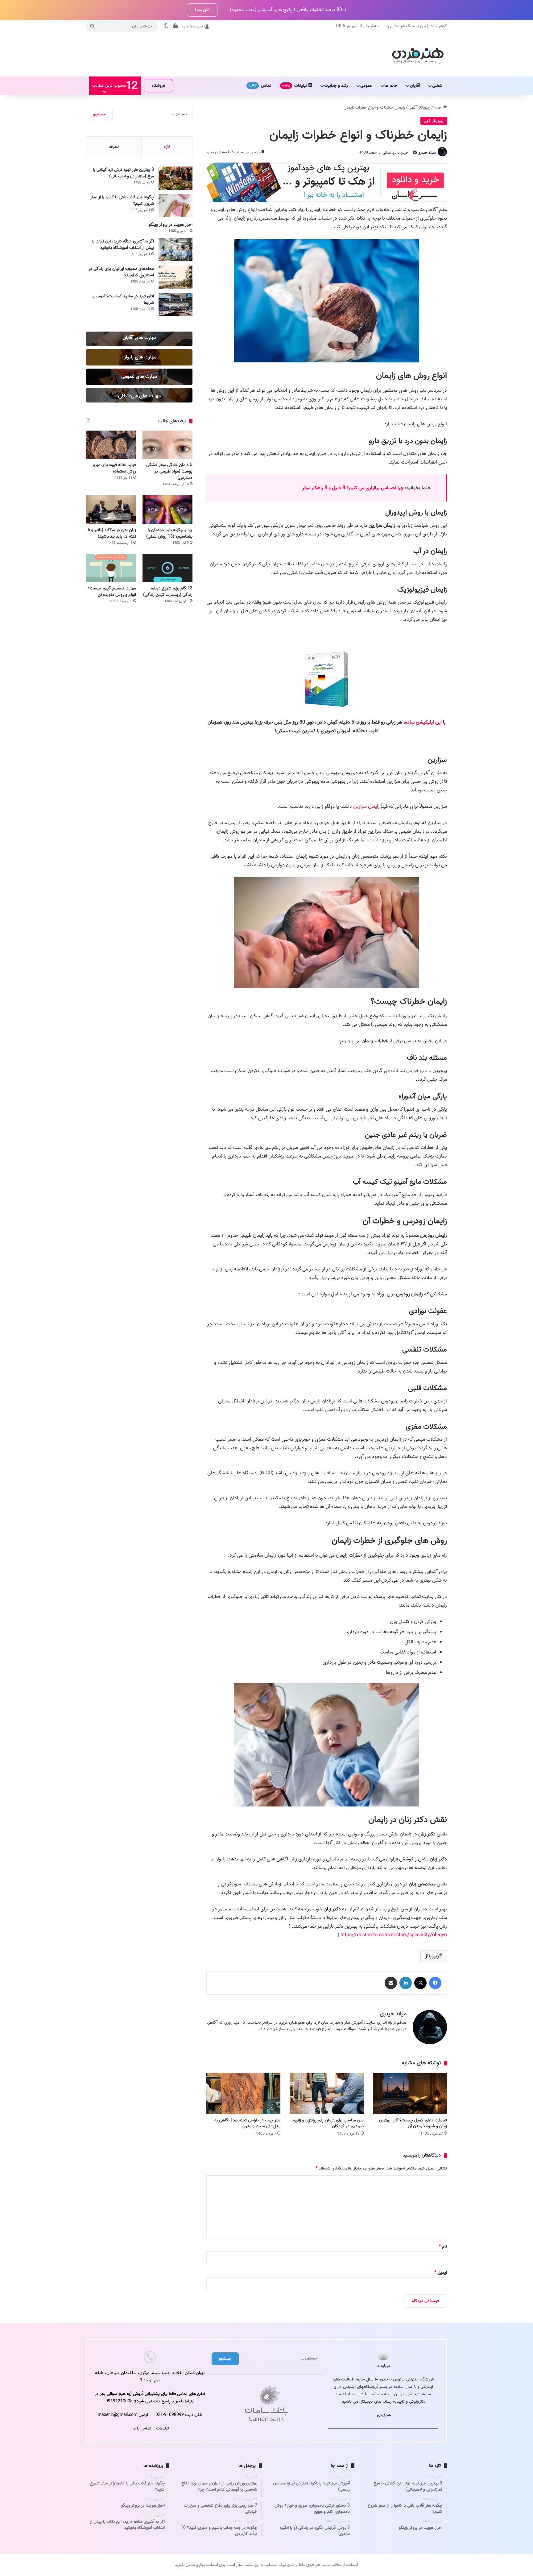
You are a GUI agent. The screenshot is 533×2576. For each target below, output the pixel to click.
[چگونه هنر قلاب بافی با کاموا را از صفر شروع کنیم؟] (176, 206)
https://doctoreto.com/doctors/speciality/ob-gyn (394, 1935)
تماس (260, 86)
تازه (167, 147)
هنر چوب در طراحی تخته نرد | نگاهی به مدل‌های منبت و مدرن (247, 2123)
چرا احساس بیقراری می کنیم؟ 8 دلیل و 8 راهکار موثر (353, 488)
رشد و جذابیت (336, 86)
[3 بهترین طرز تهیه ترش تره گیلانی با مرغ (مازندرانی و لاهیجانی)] (176, 178)
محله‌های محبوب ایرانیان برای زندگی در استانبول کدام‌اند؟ (121, 272)
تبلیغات (295, 86)
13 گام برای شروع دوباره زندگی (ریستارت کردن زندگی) (168, 592)
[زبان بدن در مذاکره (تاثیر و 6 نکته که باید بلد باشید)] (111, 509)
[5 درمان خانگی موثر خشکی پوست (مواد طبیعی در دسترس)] (167, 445)
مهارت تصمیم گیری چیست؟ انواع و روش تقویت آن (112, 592)
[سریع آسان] (327, 201)
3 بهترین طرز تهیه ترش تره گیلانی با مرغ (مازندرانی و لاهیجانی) (123, 173)
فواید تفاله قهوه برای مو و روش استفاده (115, 468)
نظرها (114, 147)
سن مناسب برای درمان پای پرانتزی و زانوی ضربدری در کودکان (328, 2123)
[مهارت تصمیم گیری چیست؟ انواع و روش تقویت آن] (111, 568)
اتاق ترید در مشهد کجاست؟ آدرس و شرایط (123, 299)
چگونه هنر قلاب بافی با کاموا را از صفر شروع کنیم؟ (122, 200)
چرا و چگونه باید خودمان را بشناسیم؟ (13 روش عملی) (169, 533)
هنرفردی (384, 2415)
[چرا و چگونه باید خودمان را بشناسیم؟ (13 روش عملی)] (167, 509)
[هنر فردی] (418, 55)
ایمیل (441, 2273)
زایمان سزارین (366, 807)
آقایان (415, 86)
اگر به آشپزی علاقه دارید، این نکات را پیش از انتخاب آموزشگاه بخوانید (123, 245)
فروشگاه (158, 86)
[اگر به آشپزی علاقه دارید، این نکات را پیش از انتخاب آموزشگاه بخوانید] (176, 250)
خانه (439, 107)
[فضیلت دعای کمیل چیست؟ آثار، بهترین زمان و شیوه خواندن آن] (410, 2093)
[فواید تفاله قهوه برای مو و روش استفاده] (111, 445)
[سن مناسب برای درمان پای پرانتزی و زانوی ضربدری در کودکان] (327, 2093)
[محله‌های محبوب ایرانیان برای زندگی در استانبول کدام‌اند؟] (176, 277)
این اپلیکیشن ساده (423, 722)
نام (443, 2246)
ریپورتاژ (432, 1956)
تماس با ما (142, 2428)
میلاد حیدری (427, 153)
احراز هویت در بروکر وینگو (171, 225)
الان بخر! (202, 10)
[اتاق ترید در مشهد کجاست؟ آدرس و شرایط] (176, 305)
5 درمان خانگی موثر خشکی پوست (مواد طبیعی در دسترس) (169, 471)
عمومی (366, 86)
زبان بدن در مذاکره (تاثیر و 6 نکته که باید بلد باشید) (112, 533)
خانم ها (391, 86)
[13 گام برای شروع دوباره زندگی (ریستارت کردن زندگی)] (167, 568)
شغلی (437, 86)
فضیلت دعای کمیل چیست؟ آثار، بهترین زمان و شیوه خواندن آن (413, 2123)
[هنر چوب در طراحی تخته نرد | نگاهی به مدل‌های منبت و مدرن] (243, 2093)
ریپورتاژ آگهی (420, 107)
